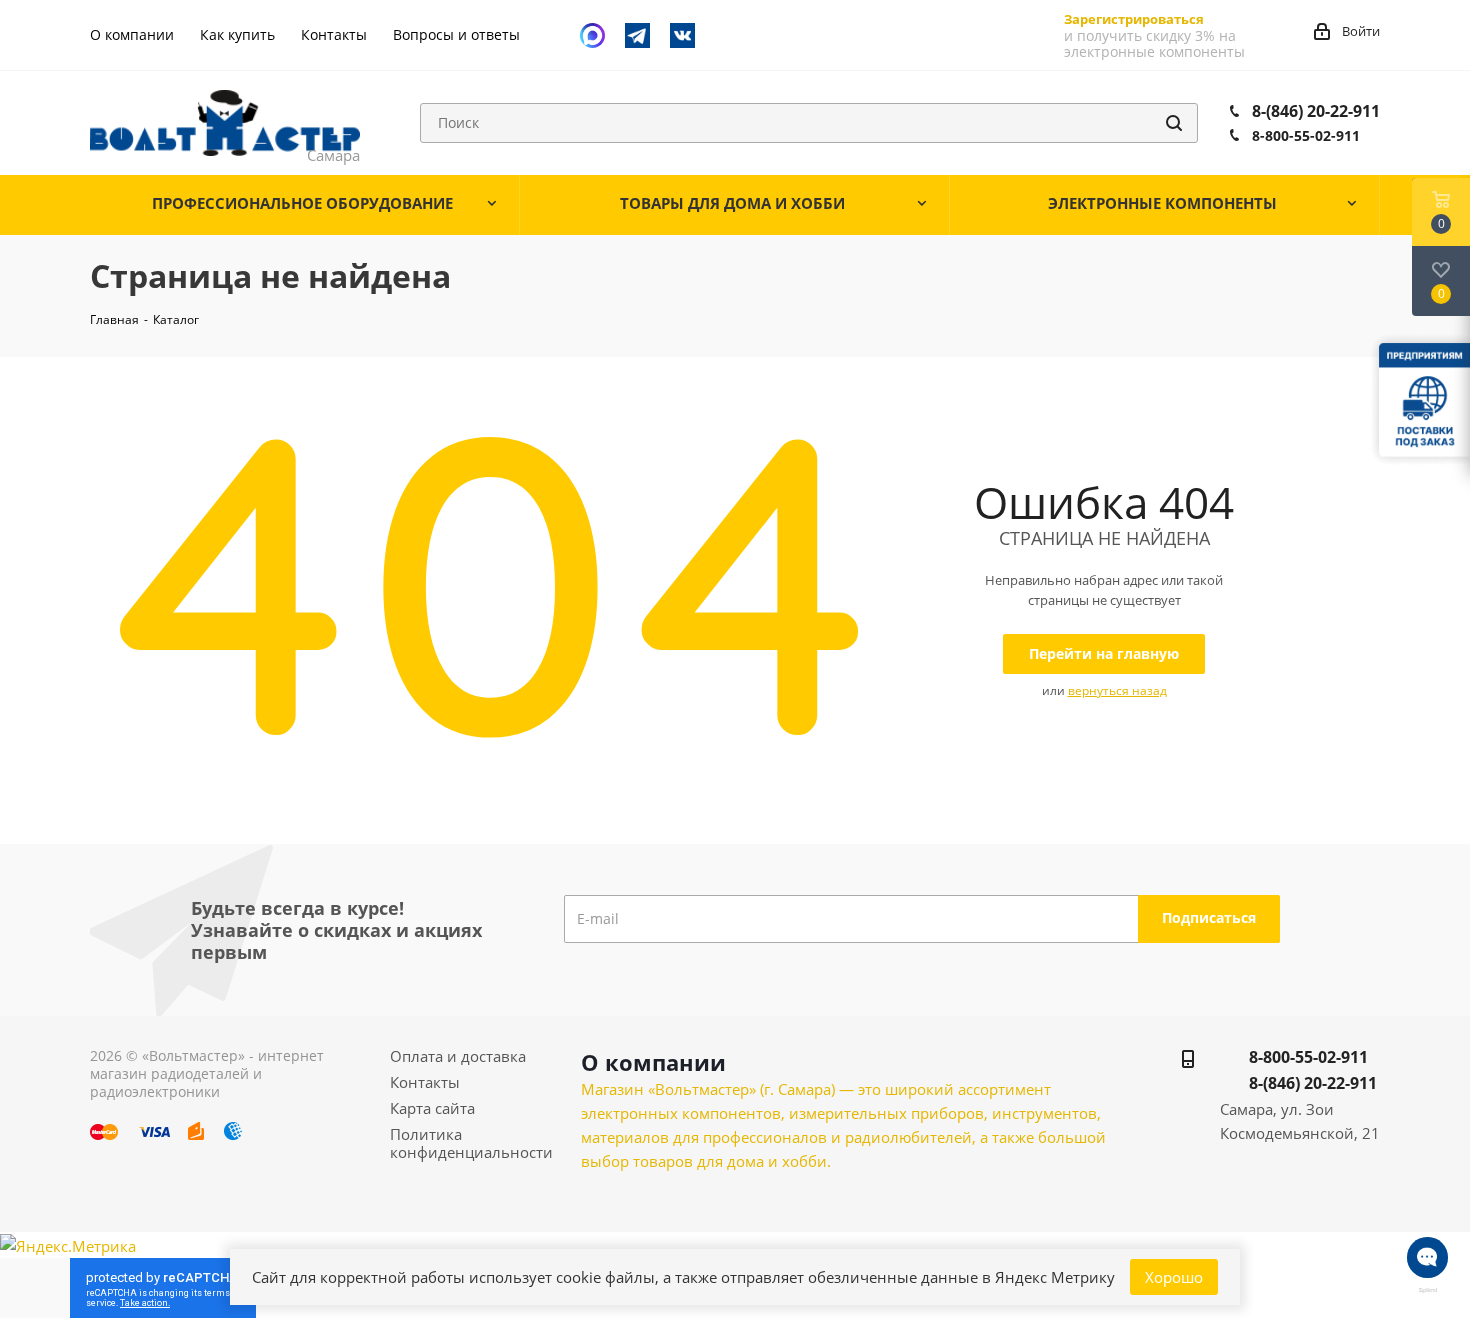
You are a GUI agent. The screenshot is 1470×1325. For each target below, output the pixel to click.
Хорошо (1174, 1277)
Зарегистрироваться (1134, 19)
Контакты (425, 1082)
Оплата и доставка (458, 1056)
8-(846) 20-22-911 (1316, 111)
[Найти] (1174, 123)
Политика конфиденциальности (471, 1143)
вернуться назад (1117, 690)
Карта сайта (432, 1108)
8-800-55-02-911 (1306, 135)
